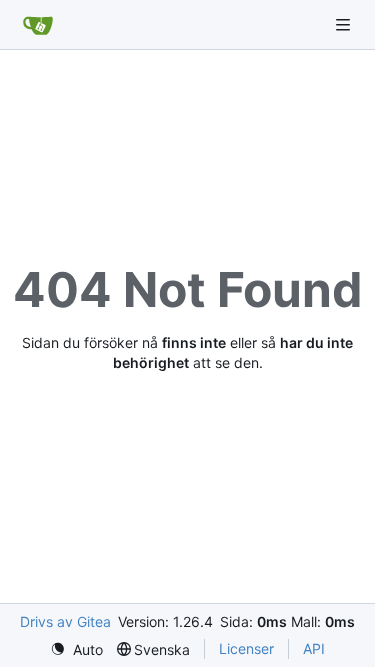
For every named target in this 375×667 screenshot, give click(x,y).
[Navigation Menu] (345, 24)
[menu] (76, 649)
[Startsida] (38, 25)
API (314, 648)
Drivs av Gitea (65, 621)
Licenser (246, 648)
